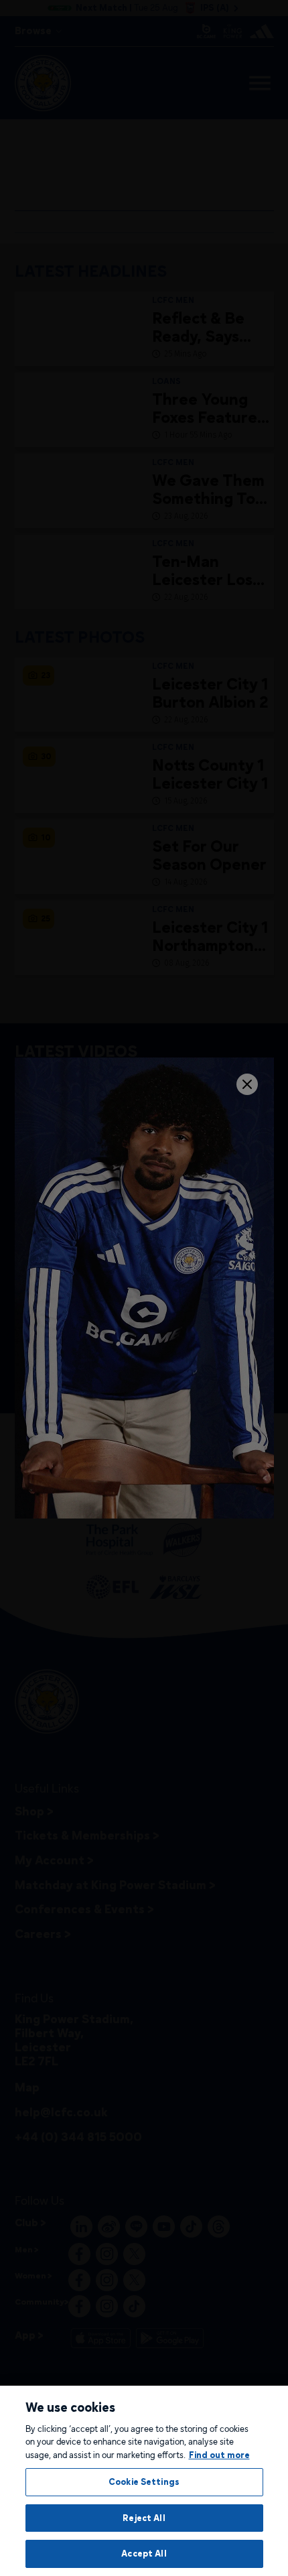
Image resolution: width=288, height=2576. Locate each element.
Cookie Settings (144, 2482)
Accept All (144, 2553)
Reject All (144, 2518)
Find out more (219, 2455)
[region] (144, 2481)
